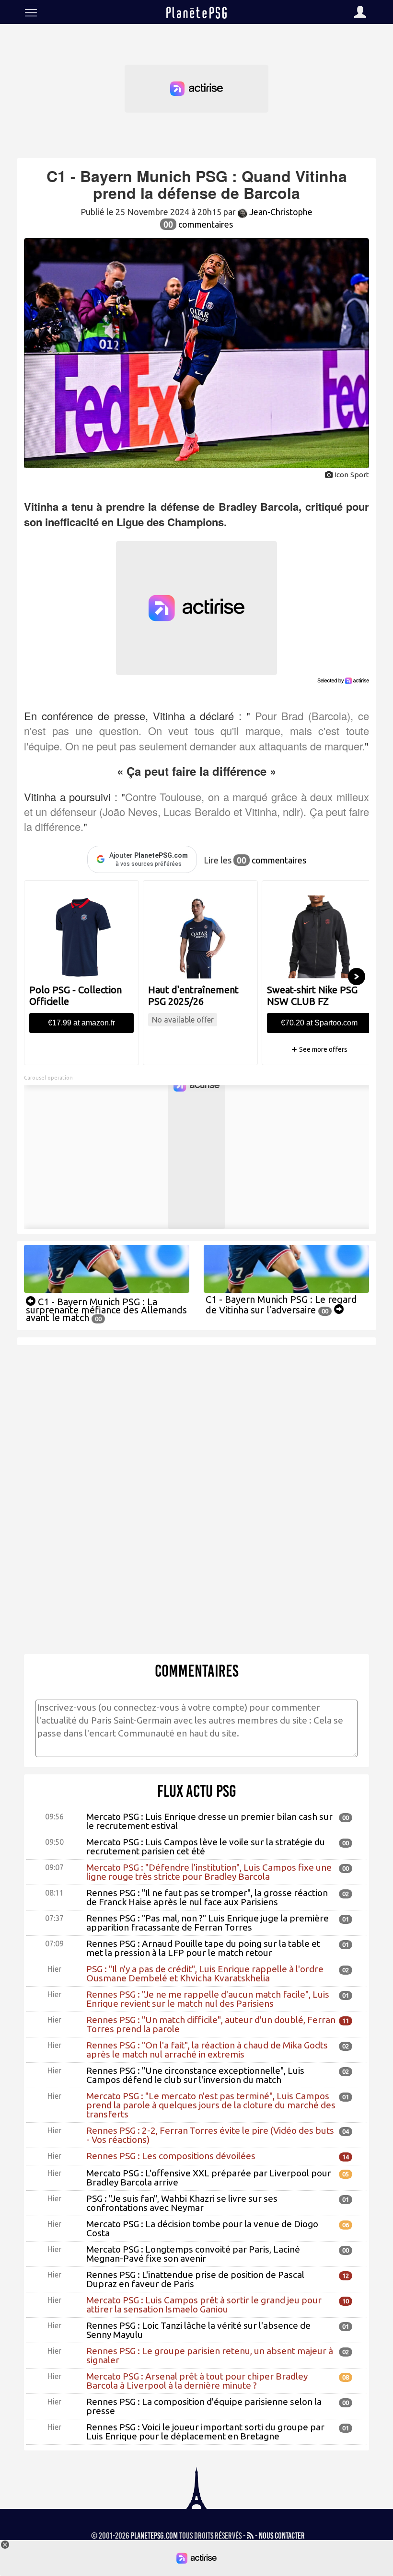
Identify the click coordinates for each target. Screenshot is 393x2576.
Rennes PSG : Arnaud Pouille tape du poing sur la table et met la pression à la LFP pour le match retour (203, 1948)
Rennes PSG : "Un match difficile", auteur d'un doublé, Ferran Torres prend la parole (211, 2024)
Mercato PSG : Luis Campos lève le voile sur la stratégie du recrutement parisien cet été (206, 1846)
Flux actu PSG (197, 1791)
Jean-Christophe (280, 212)
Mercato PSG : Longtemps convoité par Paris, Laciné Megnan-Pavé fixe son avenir (193, 2254)
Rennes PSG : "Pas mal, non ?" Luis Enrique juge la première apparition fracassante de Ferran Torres (208, 1923)
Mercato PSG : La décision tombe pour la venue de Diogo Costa (202, 2228)
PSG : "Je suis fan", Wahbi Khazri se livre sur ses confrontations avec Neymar (182, 2203)
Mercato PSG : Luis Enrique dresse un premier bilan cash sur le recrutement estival (209, 1821)
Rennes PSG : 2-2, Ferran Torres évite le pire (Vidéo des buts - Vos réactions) (210, 2135)
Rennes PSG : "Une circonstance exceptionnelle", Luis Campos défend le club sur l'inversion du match (195, 2075)
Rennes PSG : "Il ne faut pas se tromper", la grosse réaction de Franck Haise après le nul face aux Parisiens (207, 1897)
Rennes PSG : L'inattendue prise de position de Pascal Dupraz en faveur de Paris (195, 2279)
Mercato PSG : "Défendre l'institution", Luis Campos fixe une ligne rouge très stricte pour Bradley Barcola (209, 1872)
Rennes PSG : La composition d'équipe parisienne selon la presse (204, 2406)
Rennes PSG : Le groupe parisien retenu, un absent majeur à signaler (210, 2355)
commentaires (198, 224)
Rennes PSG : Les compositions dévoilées (171, 2156)
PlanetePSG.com (154, 2536)
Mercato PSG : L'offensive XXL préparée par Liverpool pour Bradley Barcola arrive (209, 2178)
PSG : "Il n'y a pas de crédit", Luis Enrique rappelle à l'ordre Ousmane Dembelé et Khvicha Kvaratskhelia (205, 1973)
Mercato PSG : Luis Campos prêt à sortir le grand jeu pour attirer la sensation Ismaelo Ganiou (204, 2305)
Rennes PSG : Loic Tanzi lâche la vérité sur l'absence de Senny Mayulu (198, 2330)
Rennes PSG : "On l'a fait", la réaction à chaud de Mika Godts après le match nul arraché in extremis (207, 2050)
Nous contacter (282, 2536)
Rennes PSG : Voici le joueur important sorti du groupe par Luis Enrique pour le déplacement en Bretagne (205, 2432)
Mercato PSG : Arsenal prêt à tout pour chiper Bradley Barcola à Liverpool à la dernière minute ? (197, 2381)
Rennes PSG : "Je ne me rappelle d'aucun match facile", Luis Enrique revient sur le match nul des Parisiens (208, 1999)
